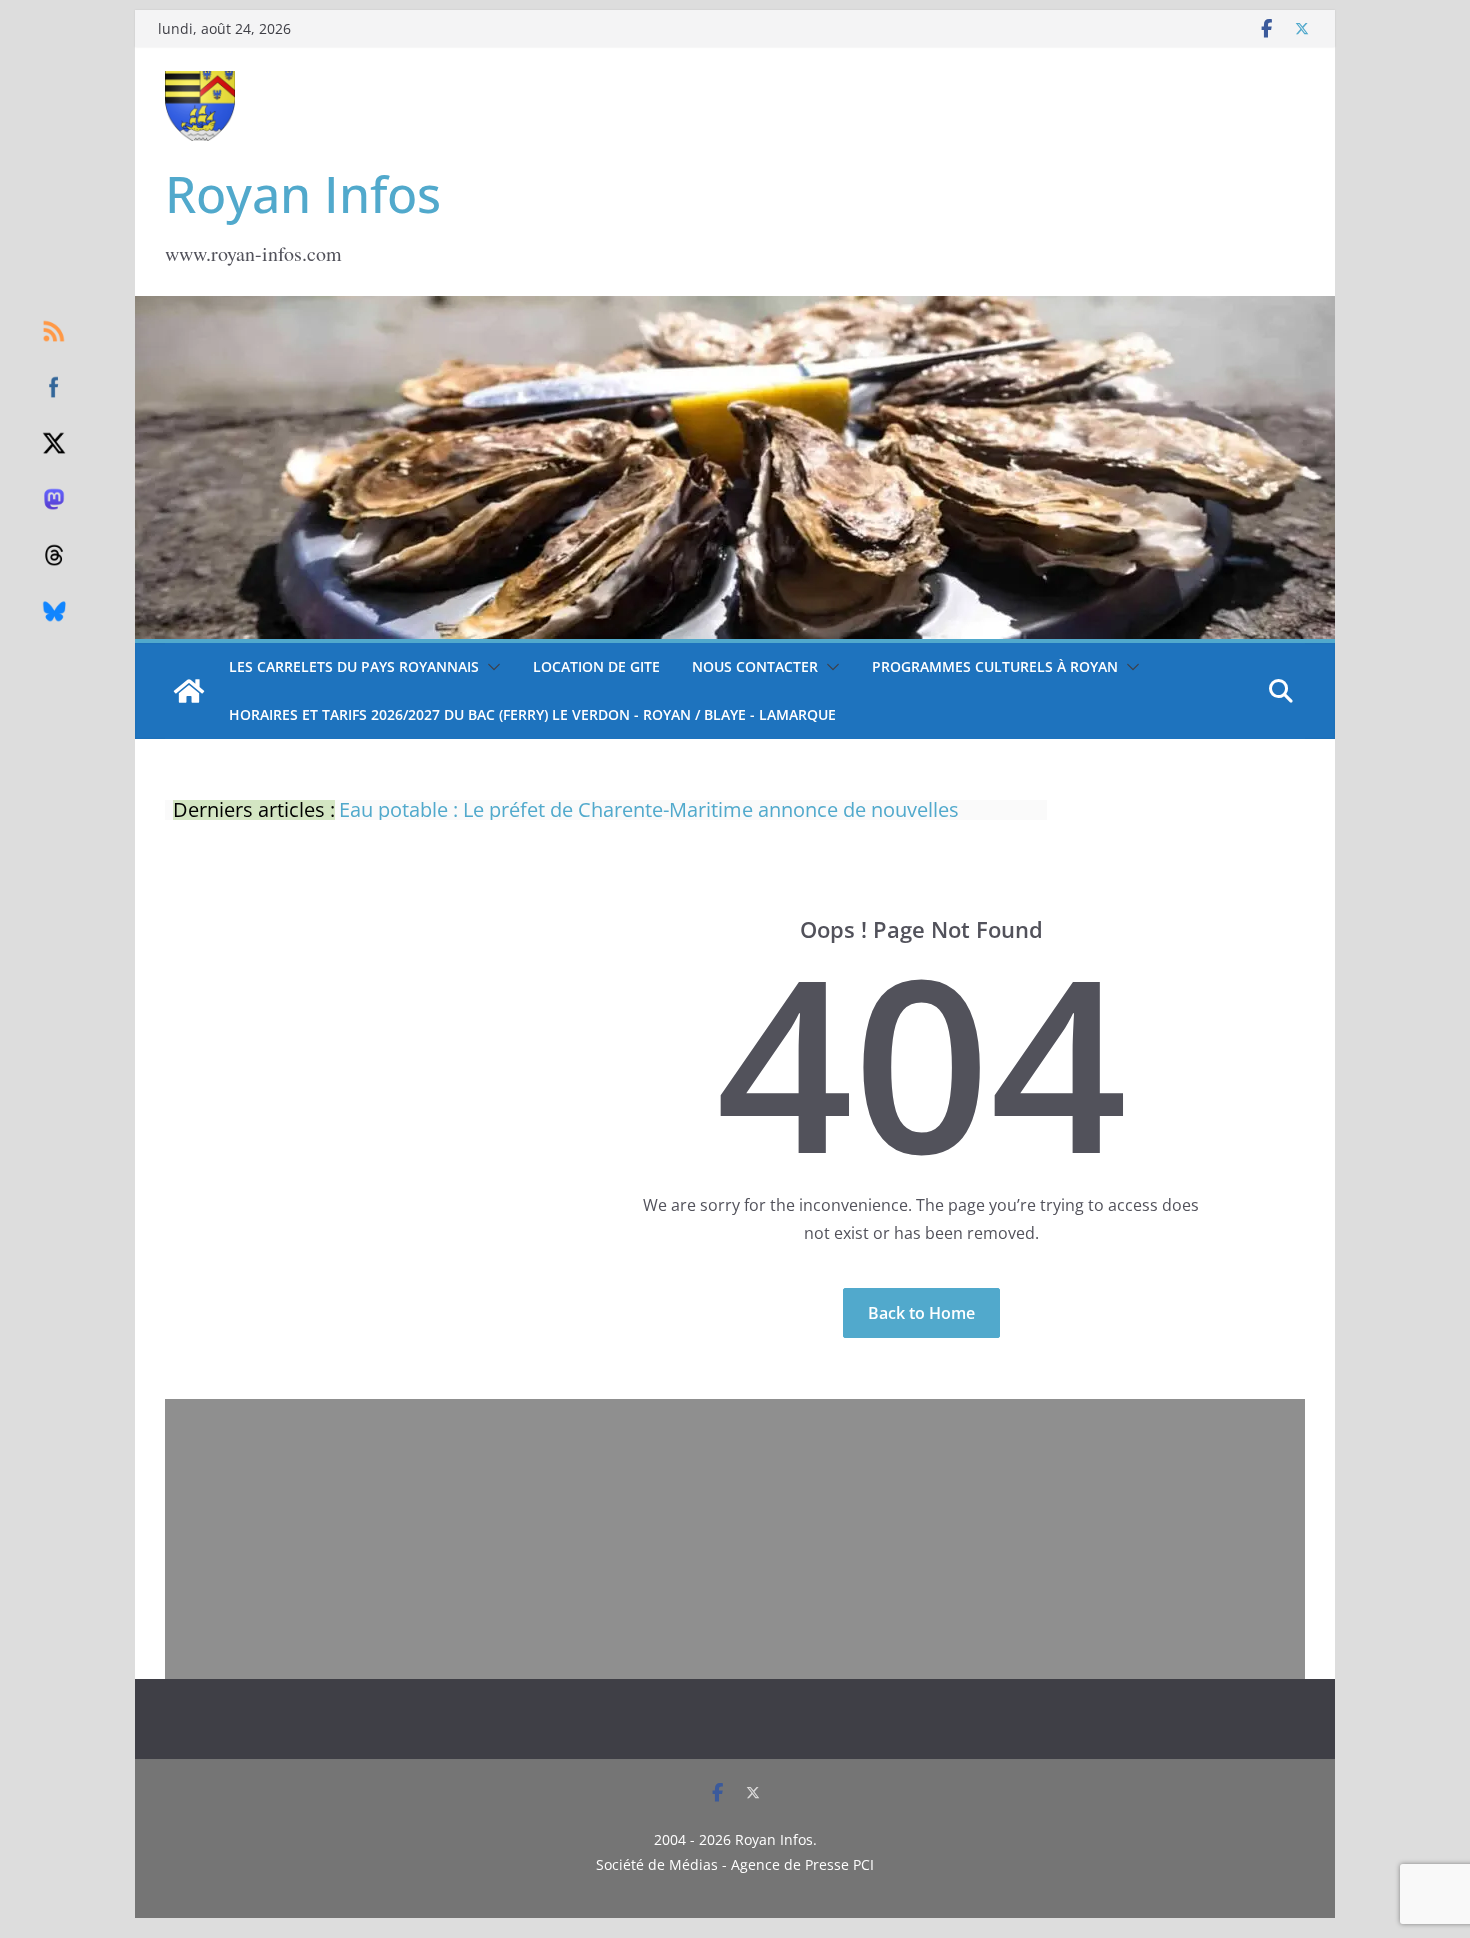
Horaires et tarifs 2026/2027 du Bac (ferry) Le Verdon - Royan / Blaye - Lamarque (532, 714)
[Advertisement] (735, 1539)
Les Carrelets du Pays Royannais (354, 666)
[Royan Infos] (735, 308)
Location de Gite (596, 666)
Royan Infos (303, 194)
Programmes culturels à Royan (995, 666)
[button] (490, 667)
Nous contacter (755, 666)
